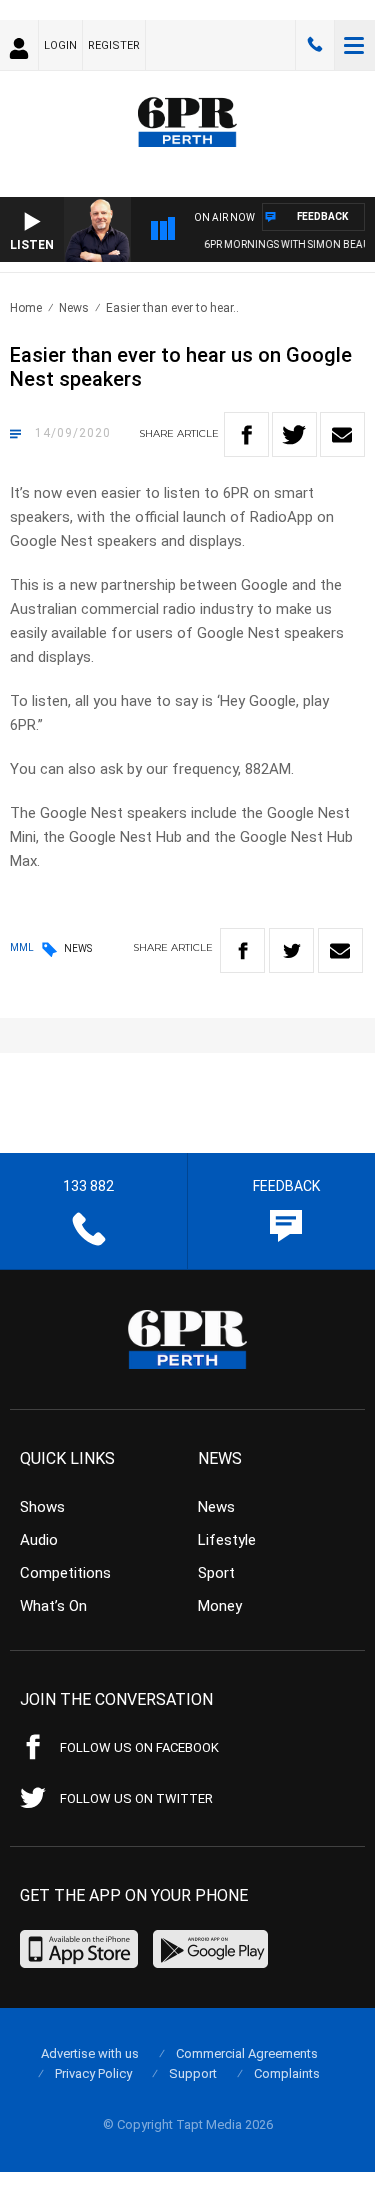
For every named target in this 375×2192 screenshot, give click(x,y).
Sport (216, 1573)
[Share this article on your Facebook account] (246, 434)
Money (220, 1606)
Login (60, 45)
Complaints (287, 2073)
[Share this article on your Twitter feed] (294, 434)
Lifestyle (227, 1540)
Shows (42, 1507)
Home (26, 308)
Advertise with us (90, 2053)
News (74, 308)
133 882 (315, 45)
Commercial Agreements (247, 2053)
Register (114, 45)
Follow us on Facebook (139, 1747)
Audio (39, 1540)
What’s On (53, 1606)
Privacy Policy (93, 2073)
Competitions (65, 1573)
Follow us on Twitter (136, 1798)
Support (193, 2073)
